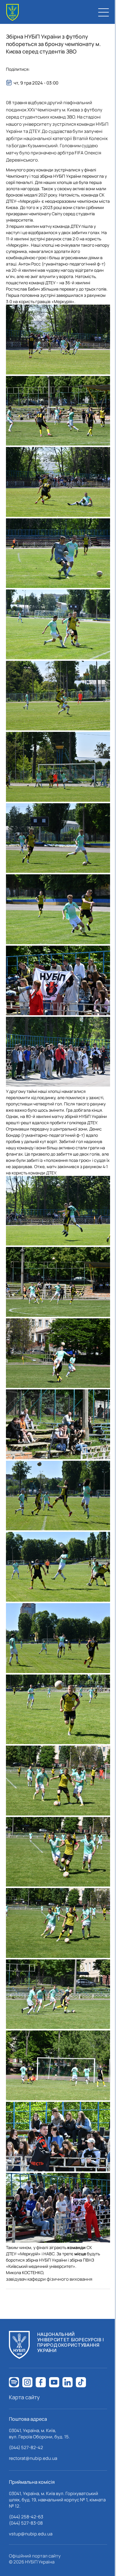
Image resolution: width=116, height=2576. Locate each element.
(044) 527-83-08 (26, 2523)
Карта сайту (24, 2397)
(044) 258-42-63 (26, 2517)
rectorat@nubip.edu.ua (33, 2458)
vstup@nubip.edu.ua (31, 2534)
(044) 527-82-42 (26, 2447)
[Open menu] (104, 12)
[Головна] (12, 12)
